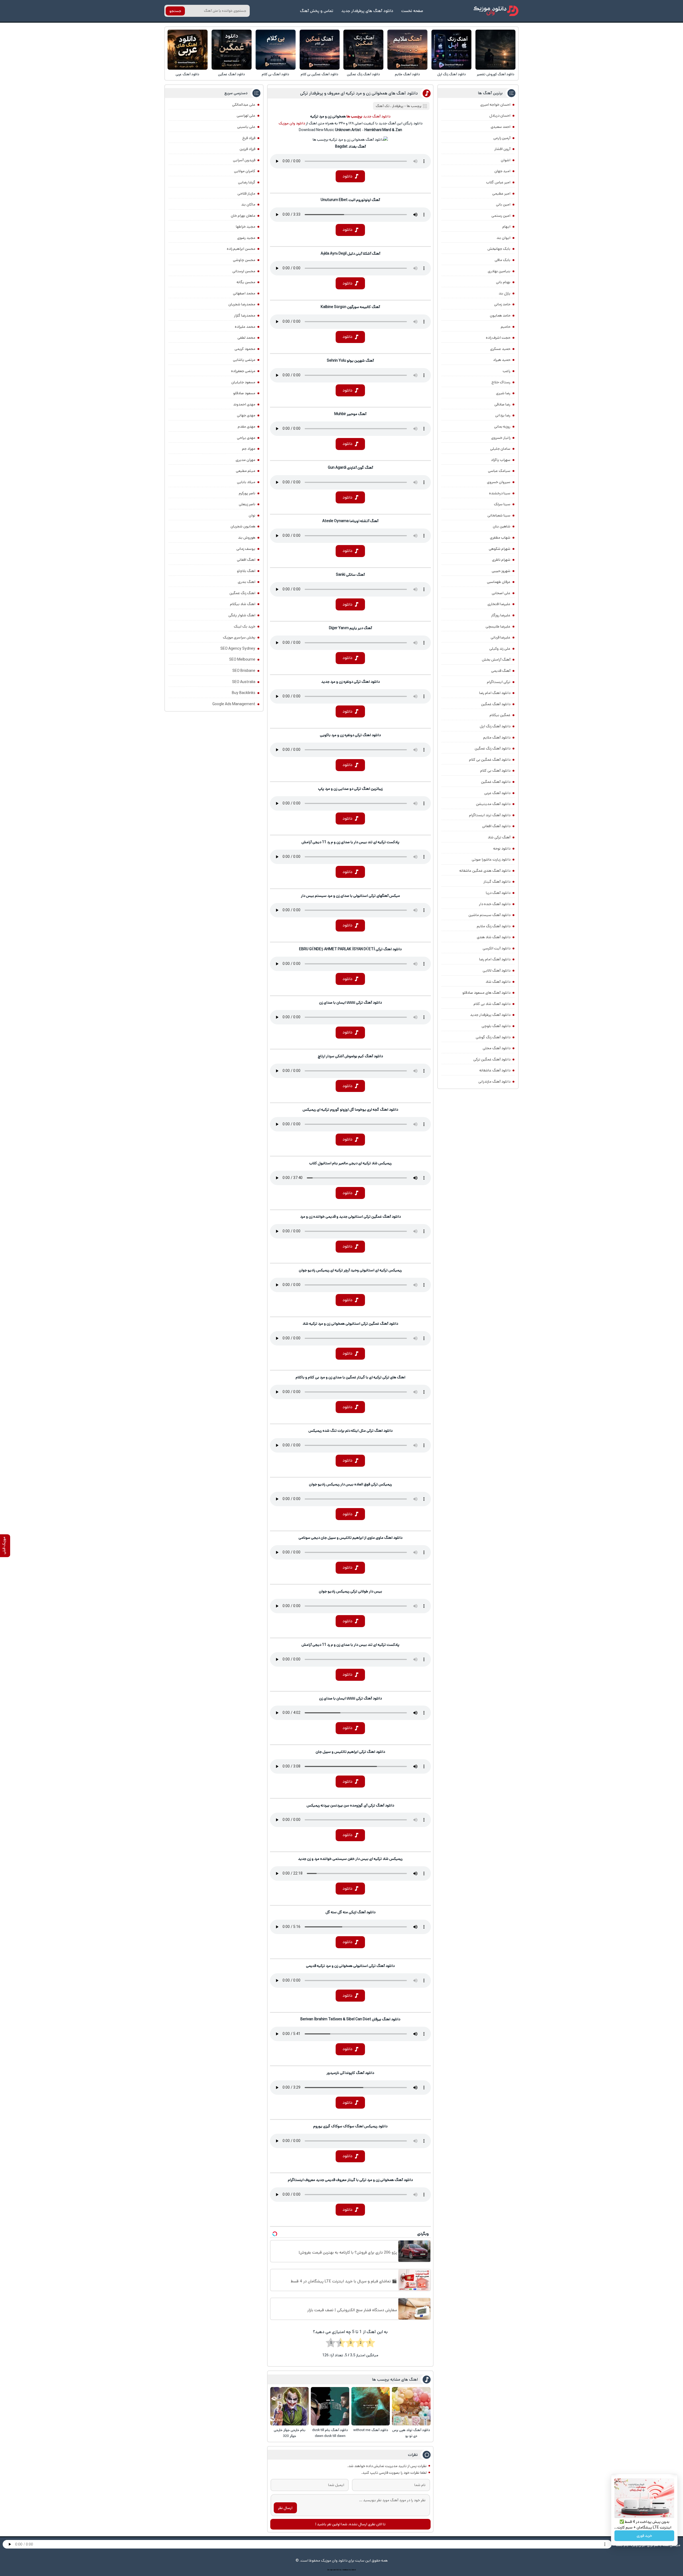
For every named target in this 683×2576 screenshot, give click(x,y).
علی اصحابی (501, 593)
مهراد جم (249, 449)
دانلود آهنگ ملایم (407, 74)
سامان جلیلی (500, 449)
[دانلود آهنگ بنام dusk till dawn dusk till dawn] (330, 2406)
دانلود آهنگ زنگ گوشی (493, 1037)
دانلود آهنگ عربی (187, 74)
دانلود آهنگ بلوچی (496, 1026)
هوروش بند (247, 538)
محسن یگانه (246, 282)
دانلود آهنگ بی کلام (275, 74)
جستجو (175, 11)
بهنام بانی (503, 282)
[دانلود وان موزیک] (496, 11)
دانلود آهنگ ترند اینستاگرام (490, 815)
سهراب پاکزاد (501, 460)
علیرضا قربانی (501, 637)
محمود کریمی (245, 349)
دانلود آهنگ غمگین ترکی (492, 1059)
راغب (507, 371)
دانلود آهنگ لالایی (497, 971)
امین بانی (503, 204)
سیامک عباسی (499, 471)
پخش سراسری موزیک (239, 637)
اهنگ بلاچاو (246, 571)
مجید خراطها (246, 227)
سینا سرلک (502, 504)
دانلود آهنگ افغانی (496, 826)
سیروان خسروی (499, 482)
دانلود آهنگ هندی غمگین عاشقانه (485, 871)
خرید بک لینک (245, 626)
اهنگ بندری (247, 582)
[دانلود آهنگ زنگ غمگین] (363, 50)
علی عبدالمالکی (244, 105)
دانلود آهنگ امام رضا (495, 959)
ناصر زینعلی (247, 504)
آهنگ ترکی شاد (499, 837)
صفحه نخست (412, 11)
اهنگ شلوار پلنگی (242, 615)
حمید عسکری (500, 349)
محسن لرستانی (244, 271)
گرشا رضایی (247, 182)
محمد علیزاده (245, 327)
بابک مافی (503, 260)
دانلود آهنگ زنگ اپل (452, 74)
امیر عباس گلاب (498, 182)
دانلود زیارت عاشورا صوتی (491, 859)
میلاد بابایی (246, 482)
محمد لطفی (246, 338)
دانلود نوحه (502, 849)
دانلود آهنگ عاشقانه (495, 1070)
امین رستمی (501, 216)
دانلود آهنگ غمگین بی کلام (319, 74)
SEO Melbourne (242, 660)
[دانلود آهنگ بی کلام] (276, 50)
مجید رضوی (246, 238)
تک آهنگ (383, 106)
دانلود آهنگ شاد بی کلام (492, 1004)
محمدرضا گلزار (245, 315)
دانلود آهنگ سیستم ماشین (489, 915)
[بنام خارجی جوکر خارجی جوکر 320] (289, 2406)
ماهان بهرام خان (243, 216)
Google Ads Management (234, 704)
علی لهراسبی (246, 116)
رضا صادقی (502, 404)
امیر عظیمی (501, 194)
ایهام (506, 227)
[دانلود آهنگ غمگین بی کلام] (320, 50)
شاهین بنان (502, 526)
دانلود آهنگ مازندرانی (494, 1082)
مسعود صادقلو (244, 393)
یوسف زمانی (246, 549)
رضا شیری (503, 393)
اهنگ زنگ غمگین (242, 593)
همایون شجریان (243, 526)
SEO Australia (244, 682)
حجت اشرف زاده (498, 338)
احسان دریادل (500, 116)
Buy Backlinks (244, 693)
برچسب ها (414, 106)
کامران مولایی (245, 171)
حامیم (506, 327)
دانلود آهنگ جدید (377, 116)
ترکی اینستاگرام (499, 682)
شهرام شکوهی (500, 549)
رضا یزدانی (503, 415)
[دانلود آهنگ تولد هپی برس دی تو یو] (411, 2406)
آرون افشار (502, 149)
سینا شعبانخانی (499, 515)
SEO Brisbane (244, 671)
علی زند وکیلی (500, 649)
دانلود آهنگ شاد (498, 982)
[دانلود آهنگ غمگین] (232, 50)
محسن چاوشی (244, 260)
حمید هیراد (502, 360)
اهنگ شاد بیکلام (243, 604)
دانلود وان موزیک (292, 123)
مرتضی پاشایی (244, 360)
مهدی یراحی (246, 438)
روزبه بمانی (502, 427)
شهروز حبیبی (501, 571)
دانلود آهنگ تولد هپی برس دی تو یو (411, 2433)
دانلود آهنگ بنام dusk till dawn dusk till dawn (330, 2433)
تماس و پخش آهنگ (317, 11)
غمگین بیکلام (500, 715)
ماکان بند (248, 204)
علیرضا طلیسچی (498, 626)
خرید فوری (644, 2536)
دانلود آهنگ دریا (498, 893)
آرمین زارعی (502, 138)
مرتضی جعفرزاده (243, 371)
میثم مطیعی (246, 471)
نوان (252, 515)
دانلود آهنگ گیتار (497, 882)
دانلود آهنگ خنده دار (495, 904)
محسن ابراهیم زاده (241, 249)
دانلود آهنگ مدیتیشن (493, 804)
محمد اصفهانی (244, 293)
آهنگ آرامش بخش (496, 660)
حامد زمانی (502, 304)
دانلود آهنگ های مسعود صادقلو (486, 993)
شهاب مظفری (500, 538)
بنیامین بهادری (499, 271)
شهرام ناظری (501, 560)
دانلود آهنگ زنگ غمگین (363, 74)
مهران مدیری (245, 460)
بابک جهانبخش (499, 249)
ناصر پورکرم (247, 493)
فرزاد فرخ (249, 138)
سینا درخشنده (500, 493)
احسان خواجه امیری (495, 105)
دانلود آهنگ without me (371, 2430)
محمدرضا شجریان (242, 304)
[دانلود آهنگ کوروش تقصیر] (495, 50)
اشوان (506, 160)
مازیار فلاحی (246, 194)
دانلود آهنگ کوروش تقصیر (496, 74)
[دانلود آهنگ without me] (371, 2406)
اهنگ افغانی (246, 560)
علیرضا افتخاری (499, 604)
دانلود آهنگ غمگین (231, 74)
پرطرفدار (398, 106)
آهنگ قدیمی (501, 671)
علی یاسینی (246, 127)
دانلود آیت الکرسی (497, 948)
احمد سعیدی (501, 127)
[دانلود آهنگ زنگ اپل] (451, 50)
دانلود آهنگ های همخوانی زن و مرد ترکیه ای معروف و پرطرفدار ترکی (359, 93)
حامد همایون (500, 315)
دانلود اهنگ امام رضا (495, 693)
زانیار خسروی (501, 438)
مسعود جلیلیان (243, 382)
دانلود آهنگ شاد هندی (494, 937)
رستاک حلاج (501, 382)
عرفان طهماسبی (499, 582)
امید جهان (502, 171)
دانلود (348, 176)
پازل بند (505, 293)
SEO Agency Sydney (238, 649)
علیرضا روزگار (501, 615)
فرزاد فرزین (247, 149)
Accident (352, 2570)
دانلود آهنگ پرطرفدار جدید (490, 1015)
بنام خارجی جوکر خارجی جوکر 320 (290, 2433)
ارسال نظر (285, 2508)
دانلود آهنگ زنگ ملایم (494, 926)
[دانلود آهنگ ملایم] (407, 50)
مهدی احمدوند (244, 404)
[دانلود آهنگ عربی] (188, 50)
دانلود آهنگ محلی (497, 1048)
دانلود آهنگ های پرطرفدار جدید (367, 11)
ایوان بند (503, 238)
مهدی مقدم (247, 427)
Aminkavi (345, 2570)
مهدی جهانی (246, 415)
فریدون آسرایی (244, 160)
